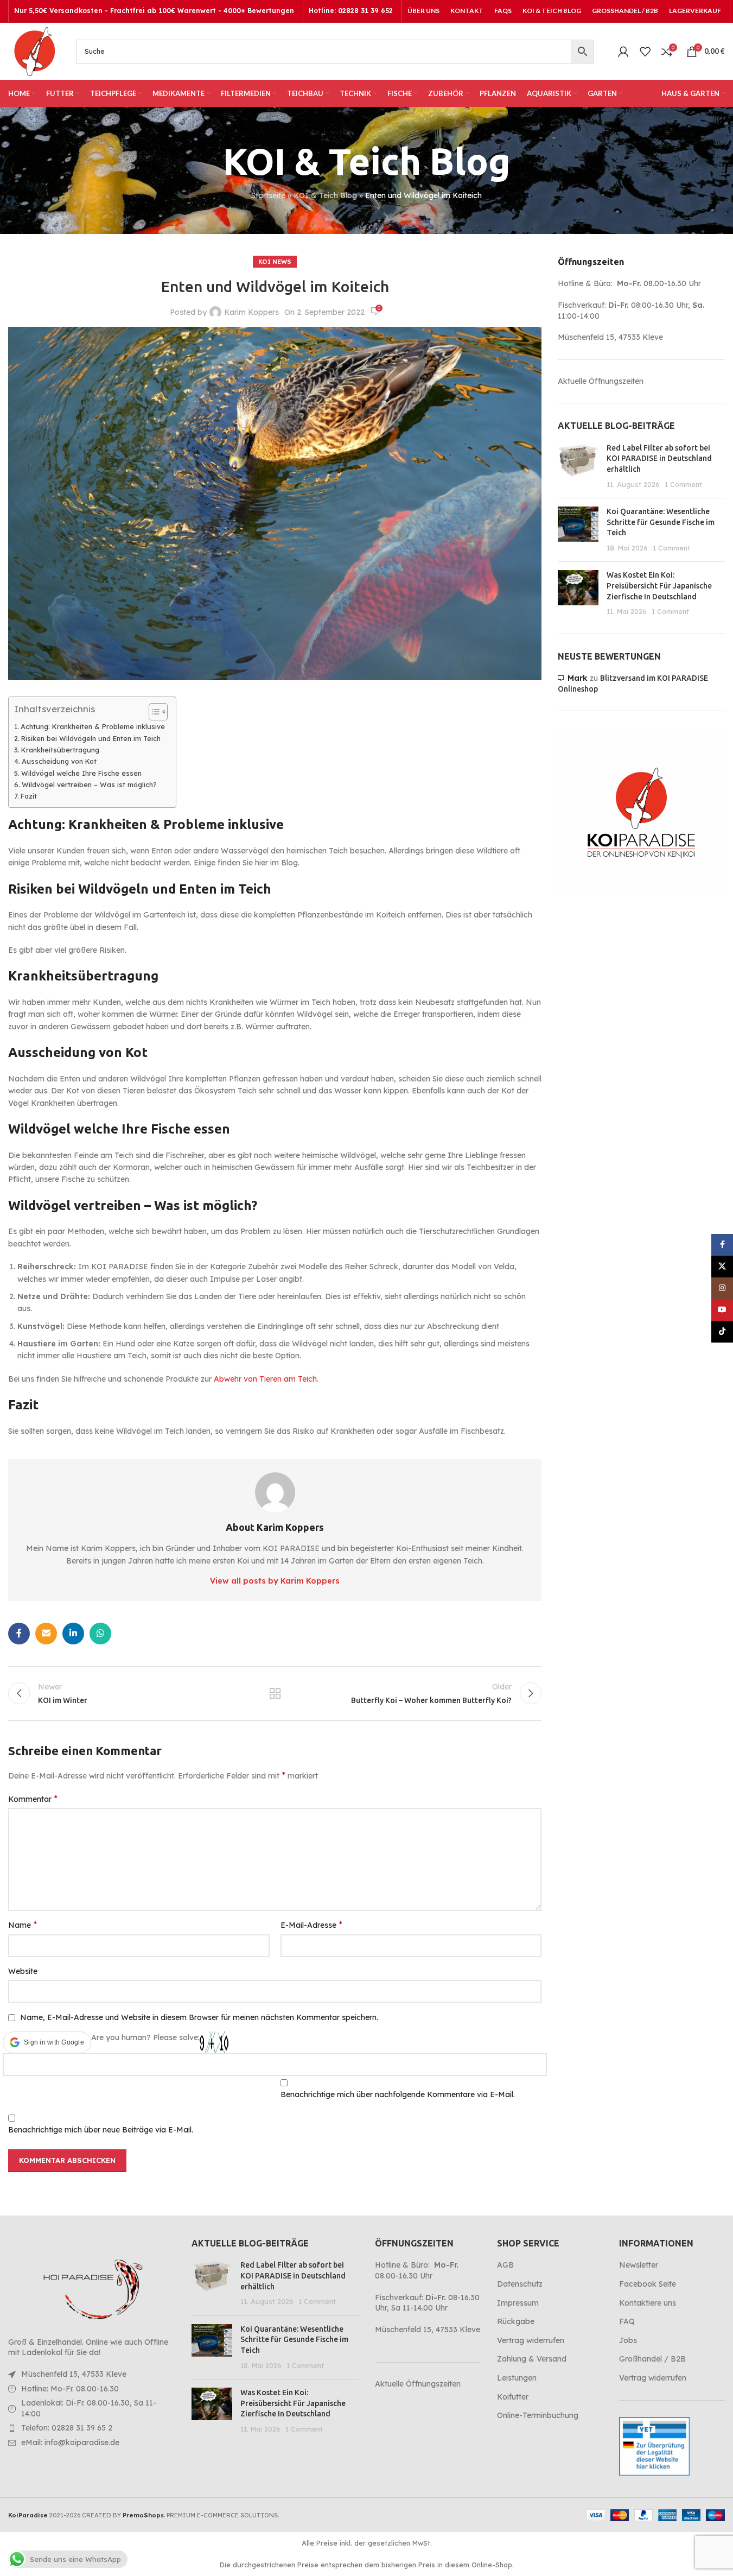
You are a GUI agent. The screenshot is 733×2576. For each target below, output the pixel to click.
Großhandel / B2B (652, 2359)
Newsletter (639, 2265)
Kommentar (33, 1799)
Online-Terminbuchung (538, 2415)
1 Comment (683, 484)
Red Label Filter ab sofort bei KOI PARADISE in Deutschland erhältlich (659, 458)
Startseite (268, 195)
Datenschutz (520, 2284)
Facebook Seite (648, 2284)
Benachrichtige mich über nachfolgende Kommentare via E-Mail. (398, 2094)
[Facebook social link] (19, 1634)
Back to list (275, 1693)
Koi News (275, 262)
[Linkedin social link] (73, 1634)
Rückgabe (516, 2321)
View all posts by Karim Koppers (275, 1581)
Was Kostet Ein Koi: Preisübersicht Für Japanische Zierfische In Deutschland (659, 586)
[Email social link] (46, 1634)
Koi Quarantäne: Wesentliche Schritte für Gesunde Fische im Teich (661, 522)
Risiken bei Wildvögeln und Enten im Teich (91, 738)
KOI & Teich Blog (325, 195)
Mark (578, 678)
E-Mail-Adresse (311, 1925)
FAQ (627, 2321)
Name (23, 1925)
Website (23, 1971)
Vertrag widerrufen (531, 2340)
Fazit (29, 796)
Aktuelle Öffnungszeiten (601, 381)
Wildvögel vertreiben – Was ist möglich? (89, 784)
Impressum (518, 2303)
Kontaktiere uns (648, 2303)
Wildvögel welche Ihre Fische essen (81, 773)
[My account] (623, 52)
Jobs (628, 2340)
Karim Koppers (251, 312)
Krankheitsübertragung (60, 750)
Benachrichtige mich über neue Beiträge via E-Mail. (101, 2130)
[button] (47, 2042)
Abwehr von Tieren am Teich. (266, 1379)
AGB (505, 2265)
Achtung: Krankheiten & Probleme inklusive (93, 726)
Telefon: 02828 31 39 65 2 (67, 2428)
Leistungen (517, 2378)
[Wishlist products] (645, 52)
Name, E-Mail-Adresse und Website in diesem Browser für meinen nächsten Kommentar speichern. (199, 2017)
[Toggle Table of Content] (153, 712)
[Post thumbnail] (578, 466)
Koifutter (513, 2397)
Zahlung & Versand (532, 2359)
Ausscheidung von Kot (59, 761)
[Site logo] (34, 50)
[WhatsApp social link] (100, 1634)
